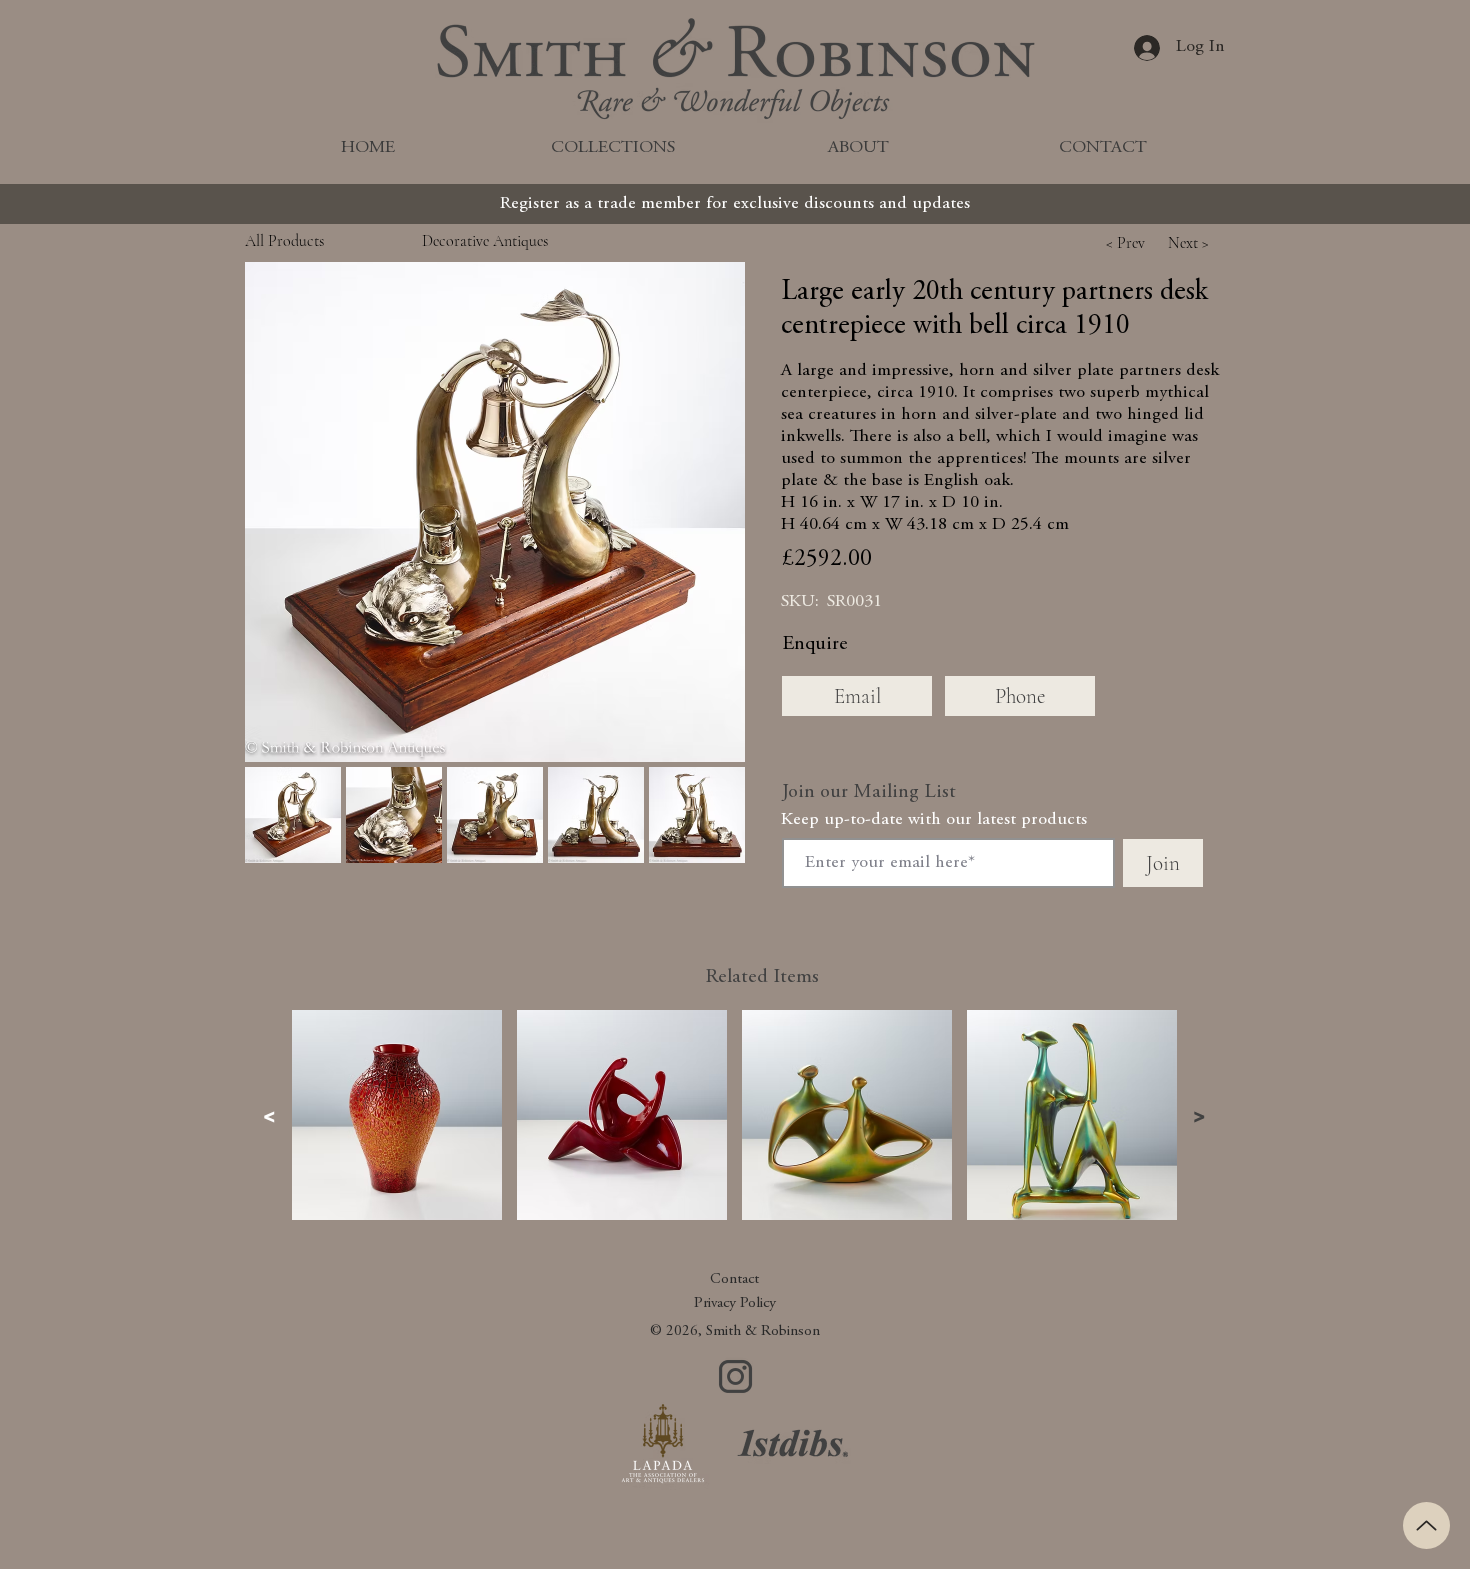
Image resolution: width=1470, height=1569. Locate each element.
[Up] (1426, 1525)
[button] (495, 512)
